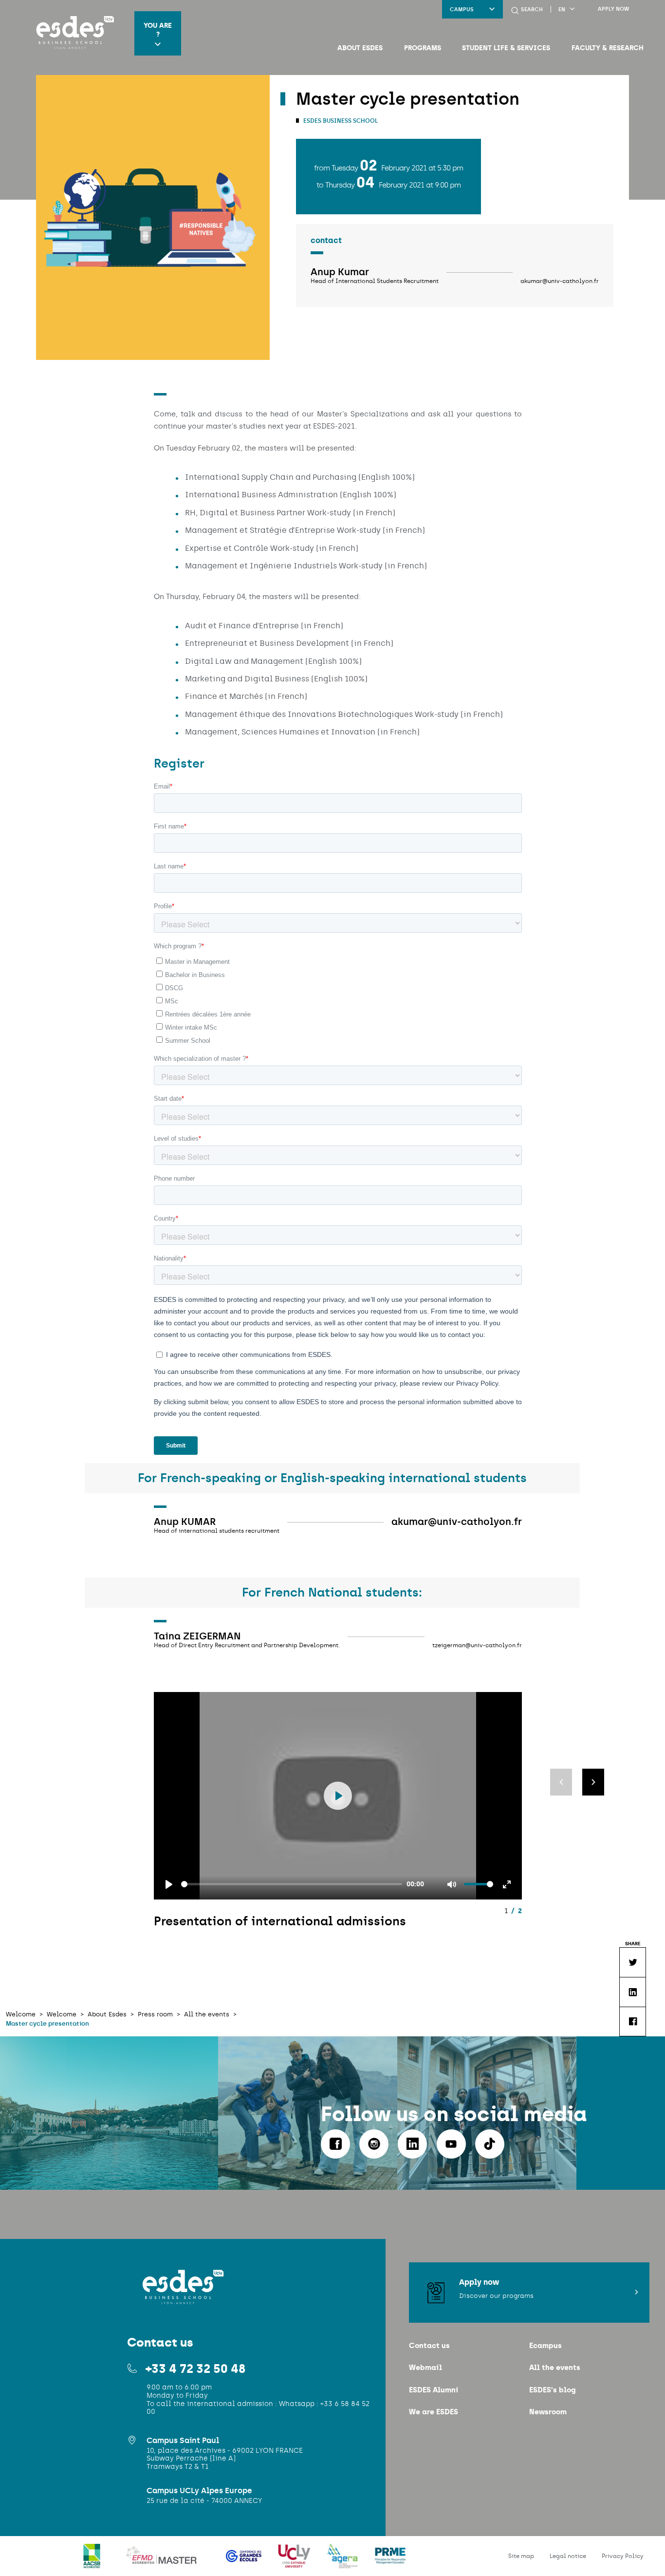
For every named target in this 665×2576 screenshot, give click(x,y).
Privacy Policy (623, 2556)
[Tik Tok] (490, 2144)
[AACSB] (93, 2562)
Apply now (613, 9)
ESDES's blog (552, 2390)
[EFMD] (164, 2562)
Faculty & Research (608, 48)
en (562, 9)
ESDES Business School (340, 121)
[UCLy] (295, 2562)
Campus (462, 9)
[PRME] (390, 2562)
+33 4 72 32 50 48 (195, 2369)
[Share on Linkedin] (632, 1992)
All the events (555, 2367)
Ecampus (545, 2345)
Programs (423, 48)
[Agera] (343, 2562)
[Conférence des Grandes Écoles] (245, 2562)
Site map (521, 2556)
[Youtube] (451, 2144)
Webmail (425, 2367)
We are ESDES (434, 2412)
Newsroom (548, 2412)
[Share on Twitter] (632, 1962)
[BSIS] (421, 2562)
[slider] (292, 1884)
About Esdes (360, 48)
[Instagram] (374, 2144)
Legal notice (568, 2556)
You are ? (158, 30)
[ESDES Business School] (72, 33)
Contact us (429, 2345)
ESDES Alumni (434, 2390)
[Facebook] (335, 2144)
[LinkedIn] (412, 2144)
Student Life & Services (506, 48)
